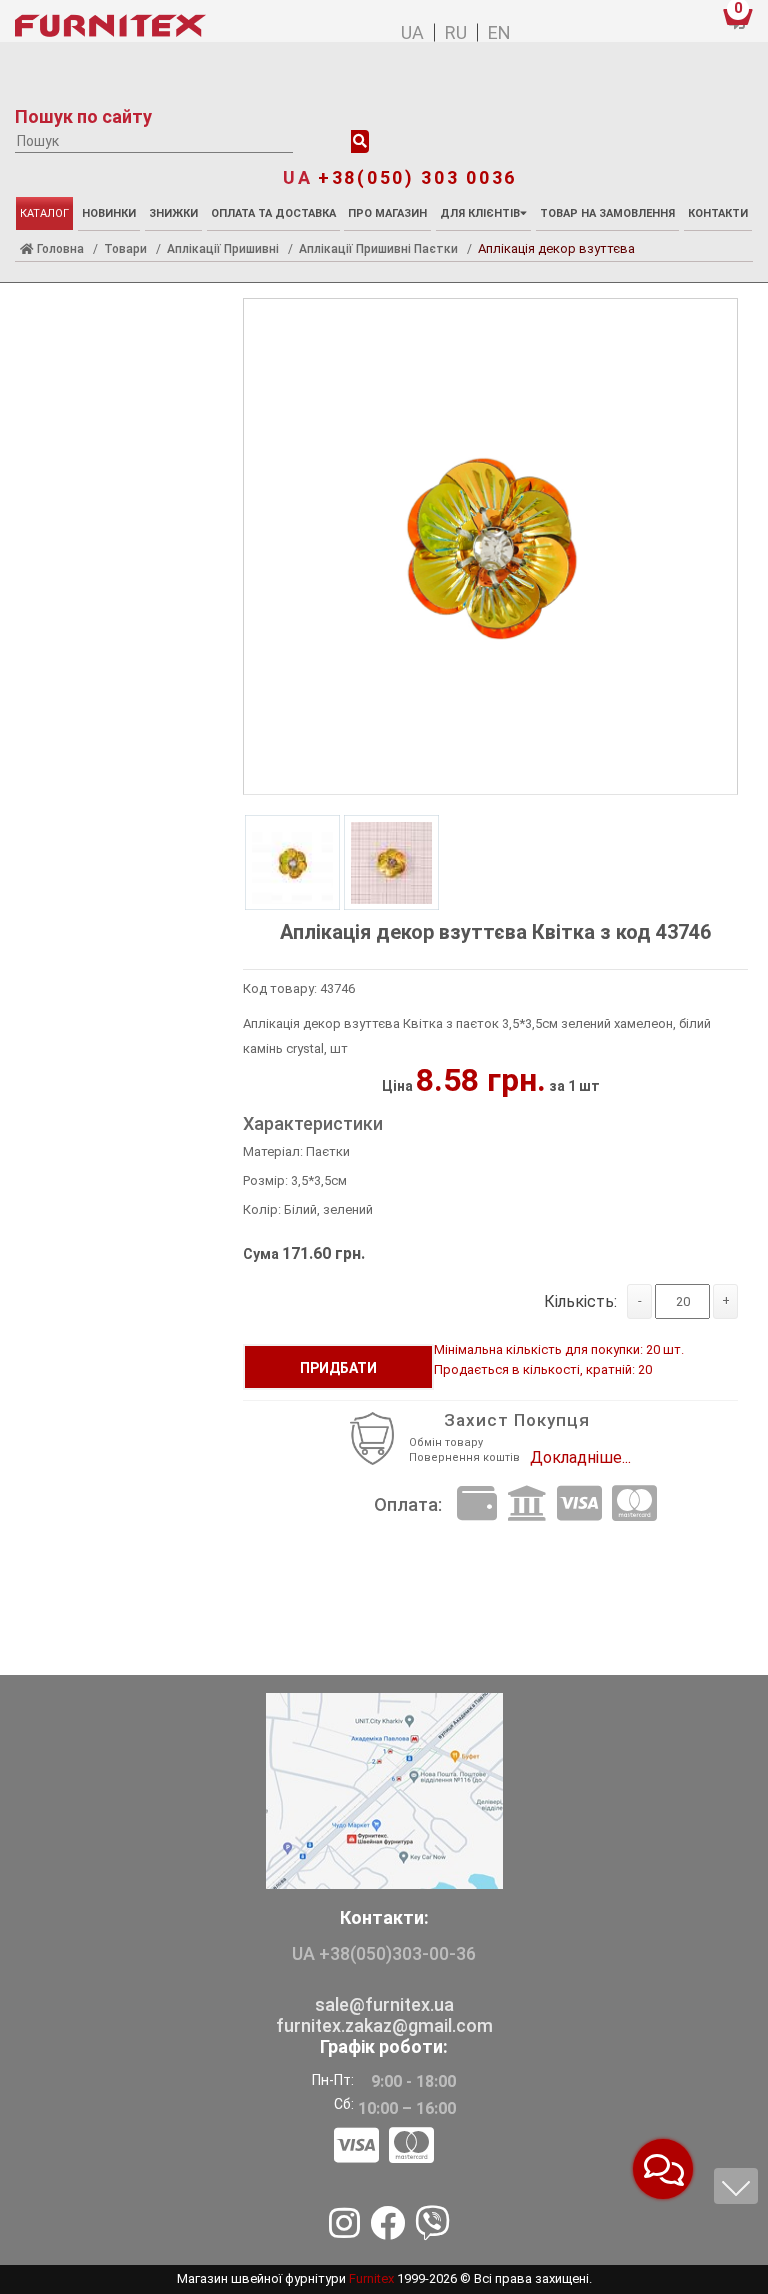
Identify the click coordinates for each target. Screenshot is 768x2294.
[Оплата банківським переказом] (527, 1504)
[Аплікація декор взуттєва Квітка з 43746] (490, 547)
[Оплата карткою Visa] (579, 1504)
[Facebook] (387, 2225)
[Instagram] (344, 2225)
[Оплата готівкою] (477, 1504)
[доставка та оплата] (384, 2146)
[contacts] (384, 1790)
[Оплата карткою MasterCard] (634, 1504)
